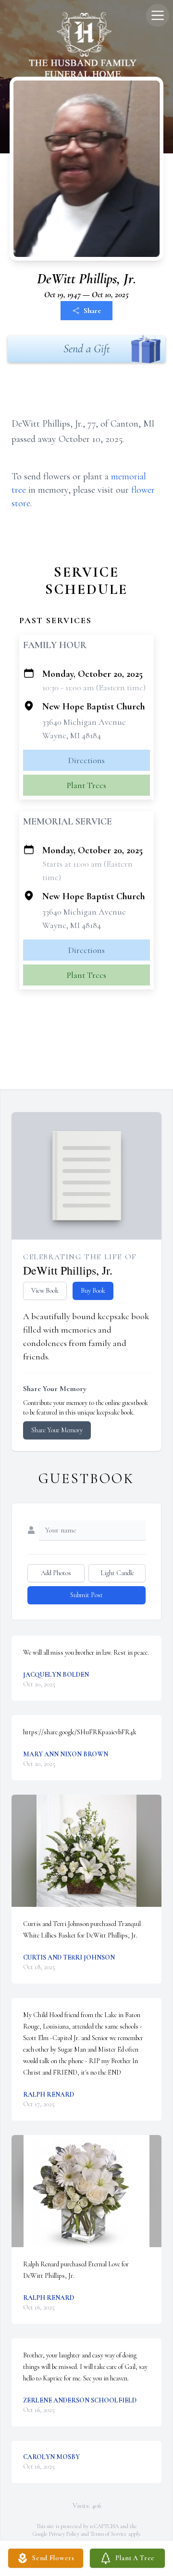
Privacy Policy (64, 2534)
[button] (86, 1851)
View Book (45, 1291)
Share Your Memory (57, 1430)
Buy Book (93, 1291)
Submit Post (86, 1595)
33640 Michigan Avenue (84, 722)
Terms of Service (109, 2534)
